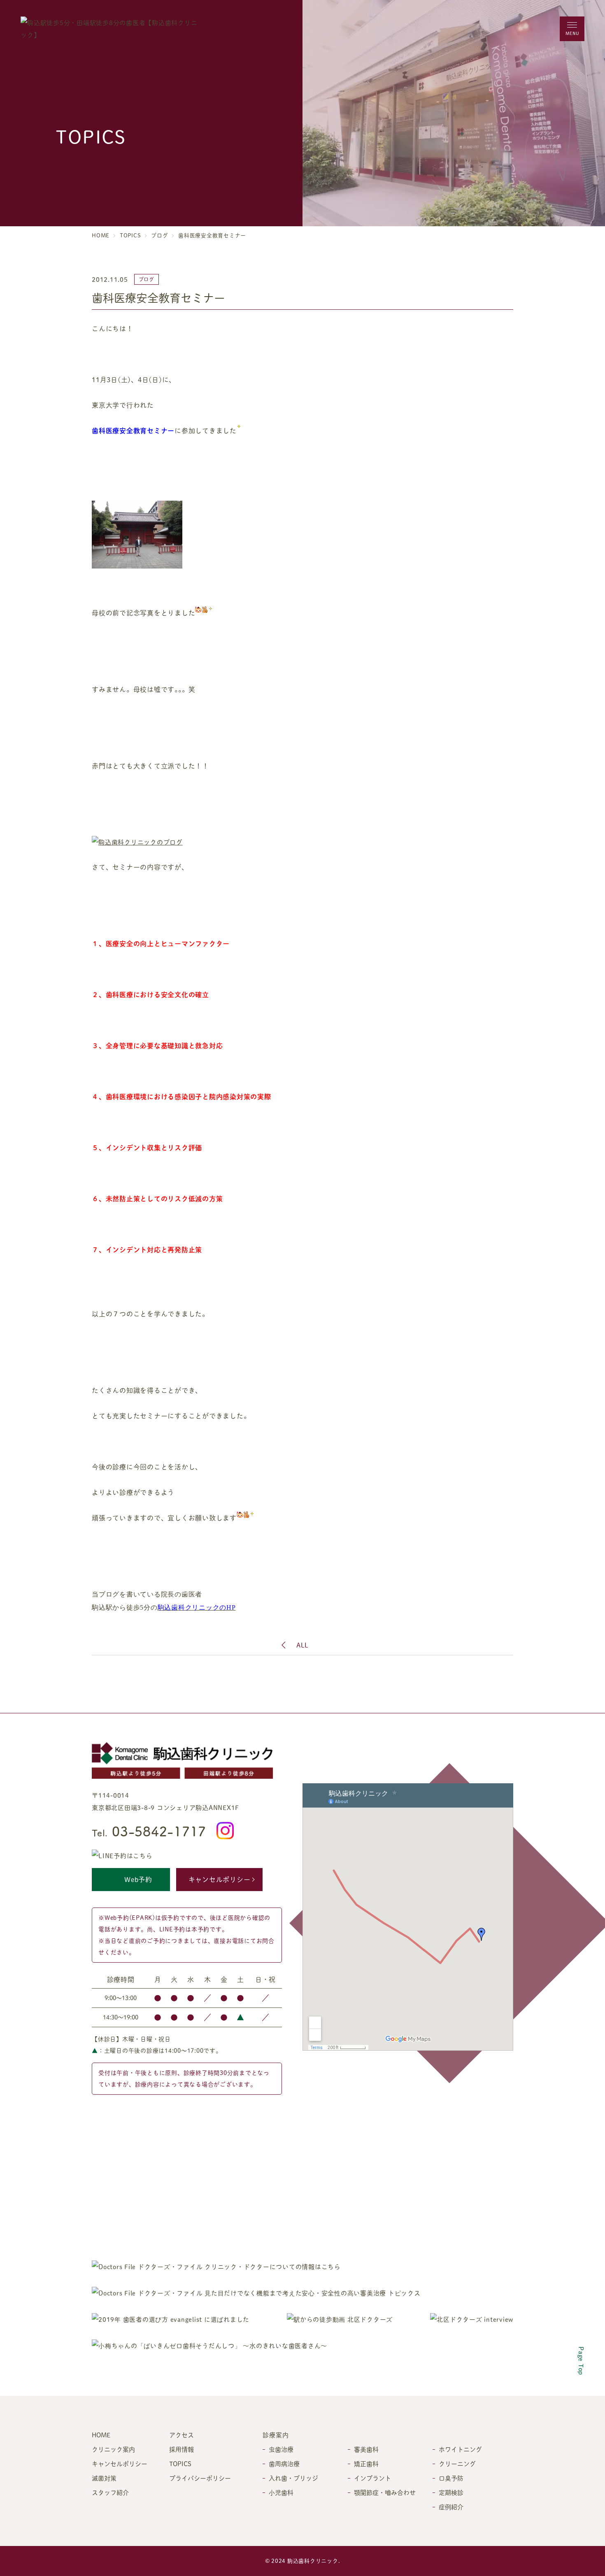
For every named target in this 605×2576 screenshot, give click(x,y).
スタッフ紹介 (110, 2492)
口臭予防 (451, 2478)
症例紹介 (451, 2507)
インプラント (372, 2478)
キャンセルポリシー (220, 1879)
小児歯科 (281, 2492)
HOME (101, 235)
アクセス (181, 2435)
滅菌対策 (104, 2478)
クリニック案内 (113, 2449)
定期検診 (451, 2492)
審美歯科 (366, 2449)
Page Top (581, 2361)
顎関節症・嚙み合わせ (385, 2492)
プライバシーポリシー (200, 2478)
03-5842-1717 (149, 1831)
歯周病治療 (284, 2463)
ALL (302, 1645)
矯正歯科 (366, 2463)
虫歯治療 (281, 2449)
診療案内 (276, 2435)
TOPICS (130, 235)
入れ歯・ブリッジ (293, 2478)
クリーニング (457, 2463)
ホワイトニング (460, 2449)
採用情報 (181, 2449)
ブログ (159, 235)
